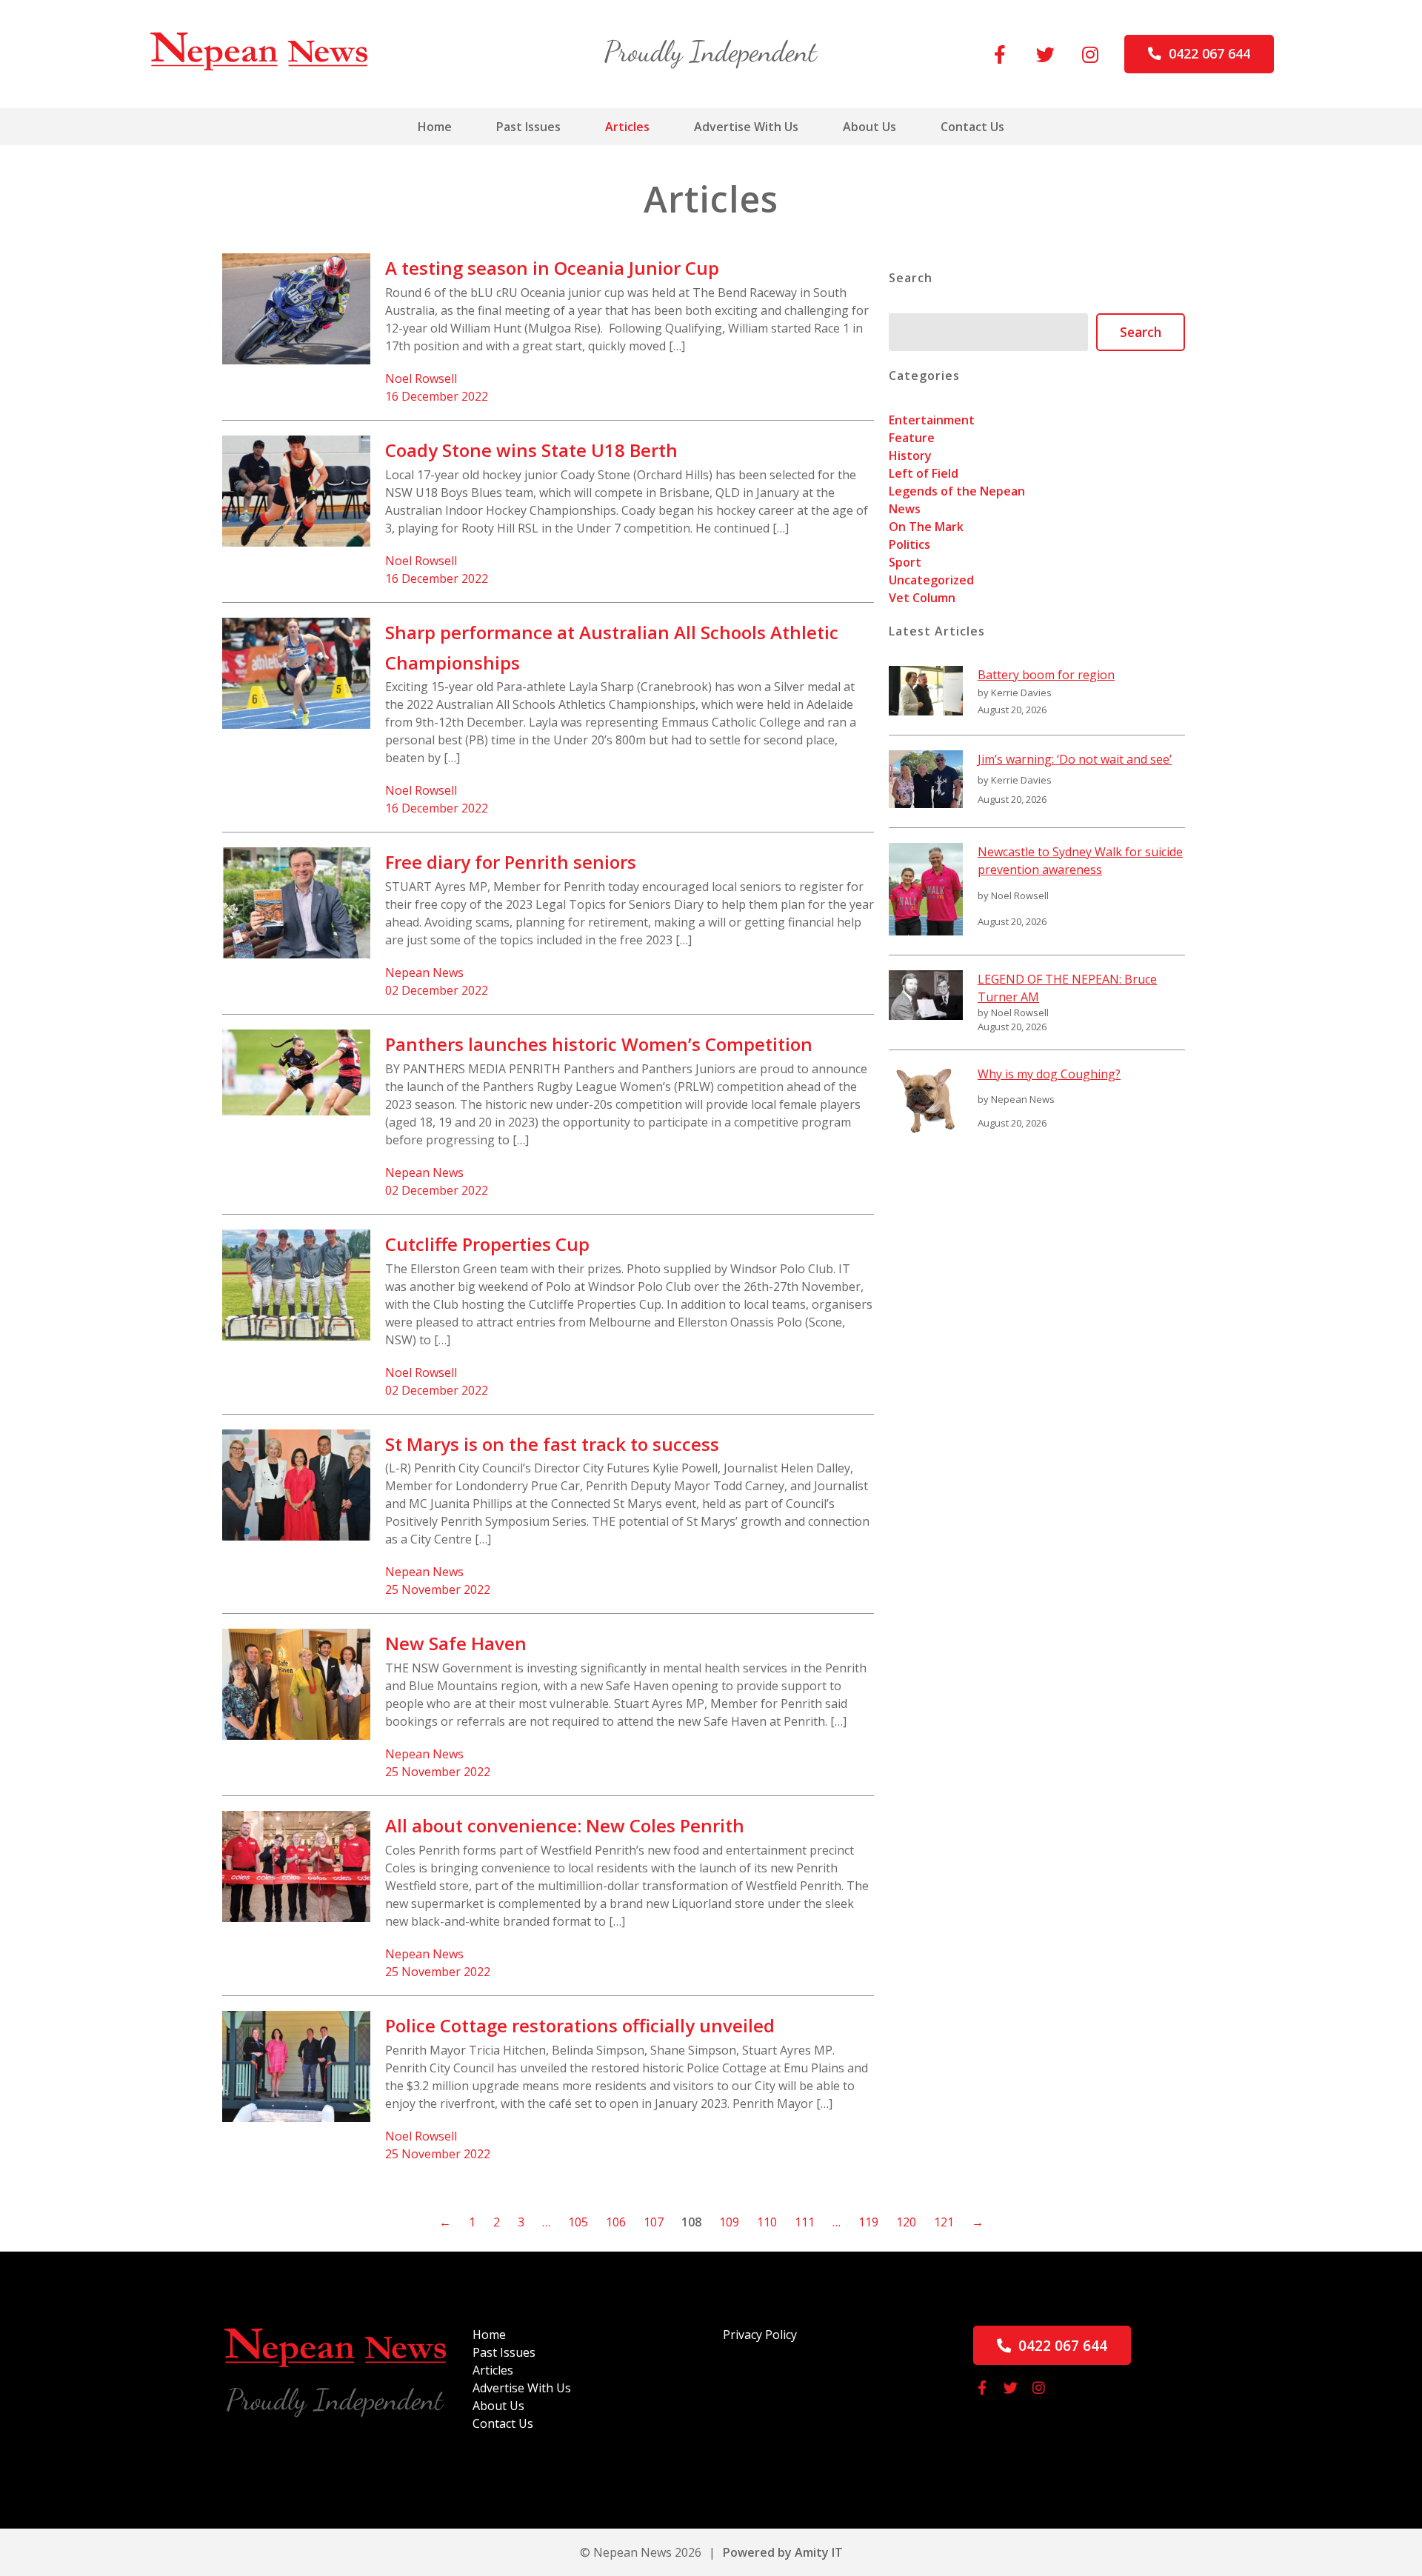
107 (654, 2222)
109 (729, 2222)
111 (805, 2222)
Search (1141, 332)
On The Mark (926, 527)
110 (767, 2222)
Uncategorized (931, 580)
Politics (909, 544)
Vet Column (922, 598)
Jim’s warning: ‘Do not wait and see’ (1075, 759)
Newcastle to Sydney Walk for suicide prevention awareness (1080, 861)
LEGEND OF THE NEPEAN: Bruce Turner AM (1067, 988)
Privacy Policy (760, 2335)
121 (944, 2222)
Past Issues (528, 127)
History (910, 456)
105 (578, 2222)
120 (906, 2222)
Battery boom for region (1046, 675)
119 (868, 2222)
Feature (912, 438)
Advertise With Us (746, 127)
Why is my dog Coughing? (1049, 1074)
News (905, 509)
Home (435, 127)
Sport (905, 562)
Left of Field (924, 473)
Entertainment (932, 420)
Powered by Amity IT (783, 2552)
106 (616, 2222)
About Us (869, 127)
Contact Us (972, 127)
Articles (627, 127)
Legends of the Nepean (957, 491)
